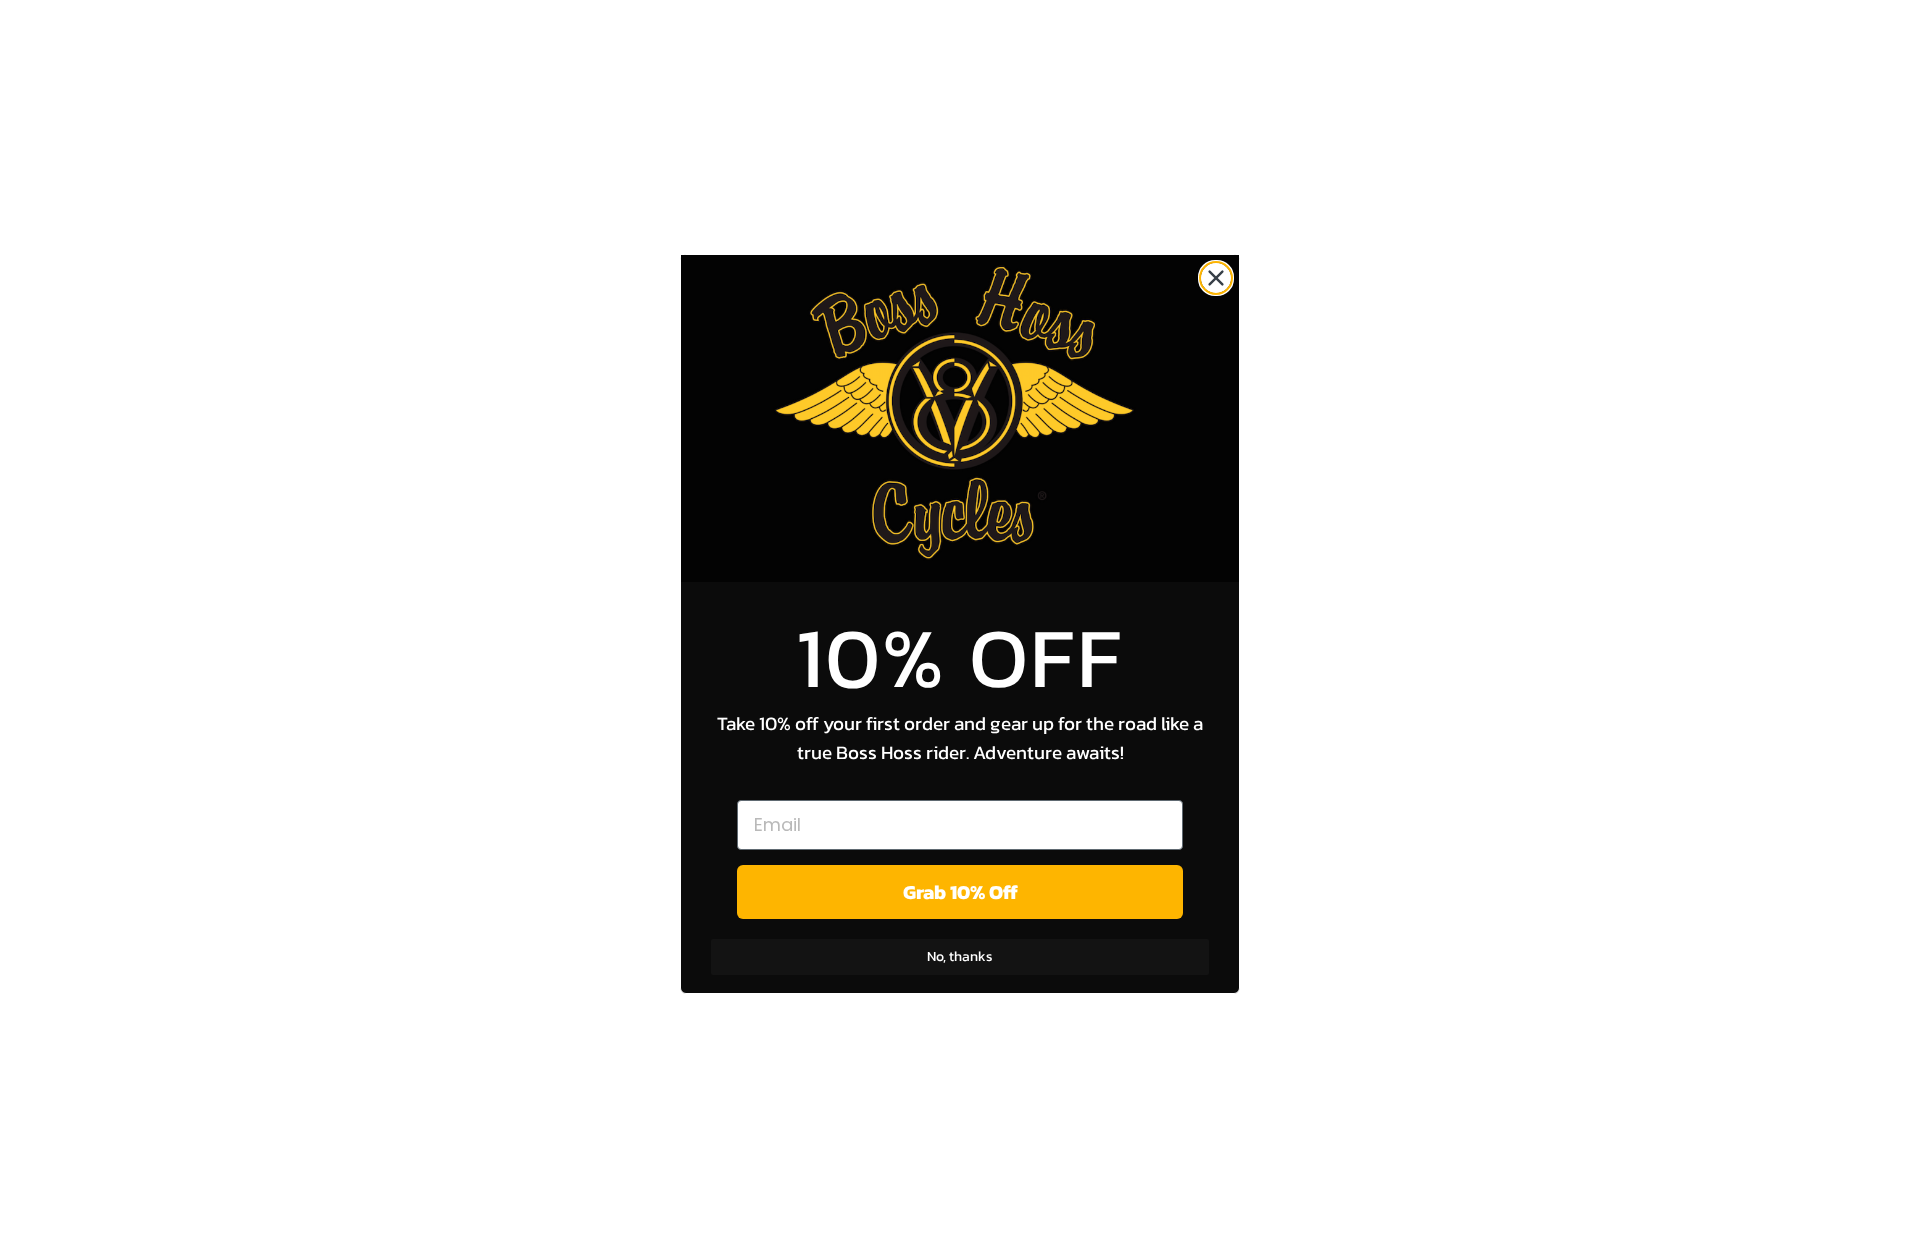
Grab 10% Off (960, 892)
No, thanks (960, 956)
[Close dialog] (1216, 278)
